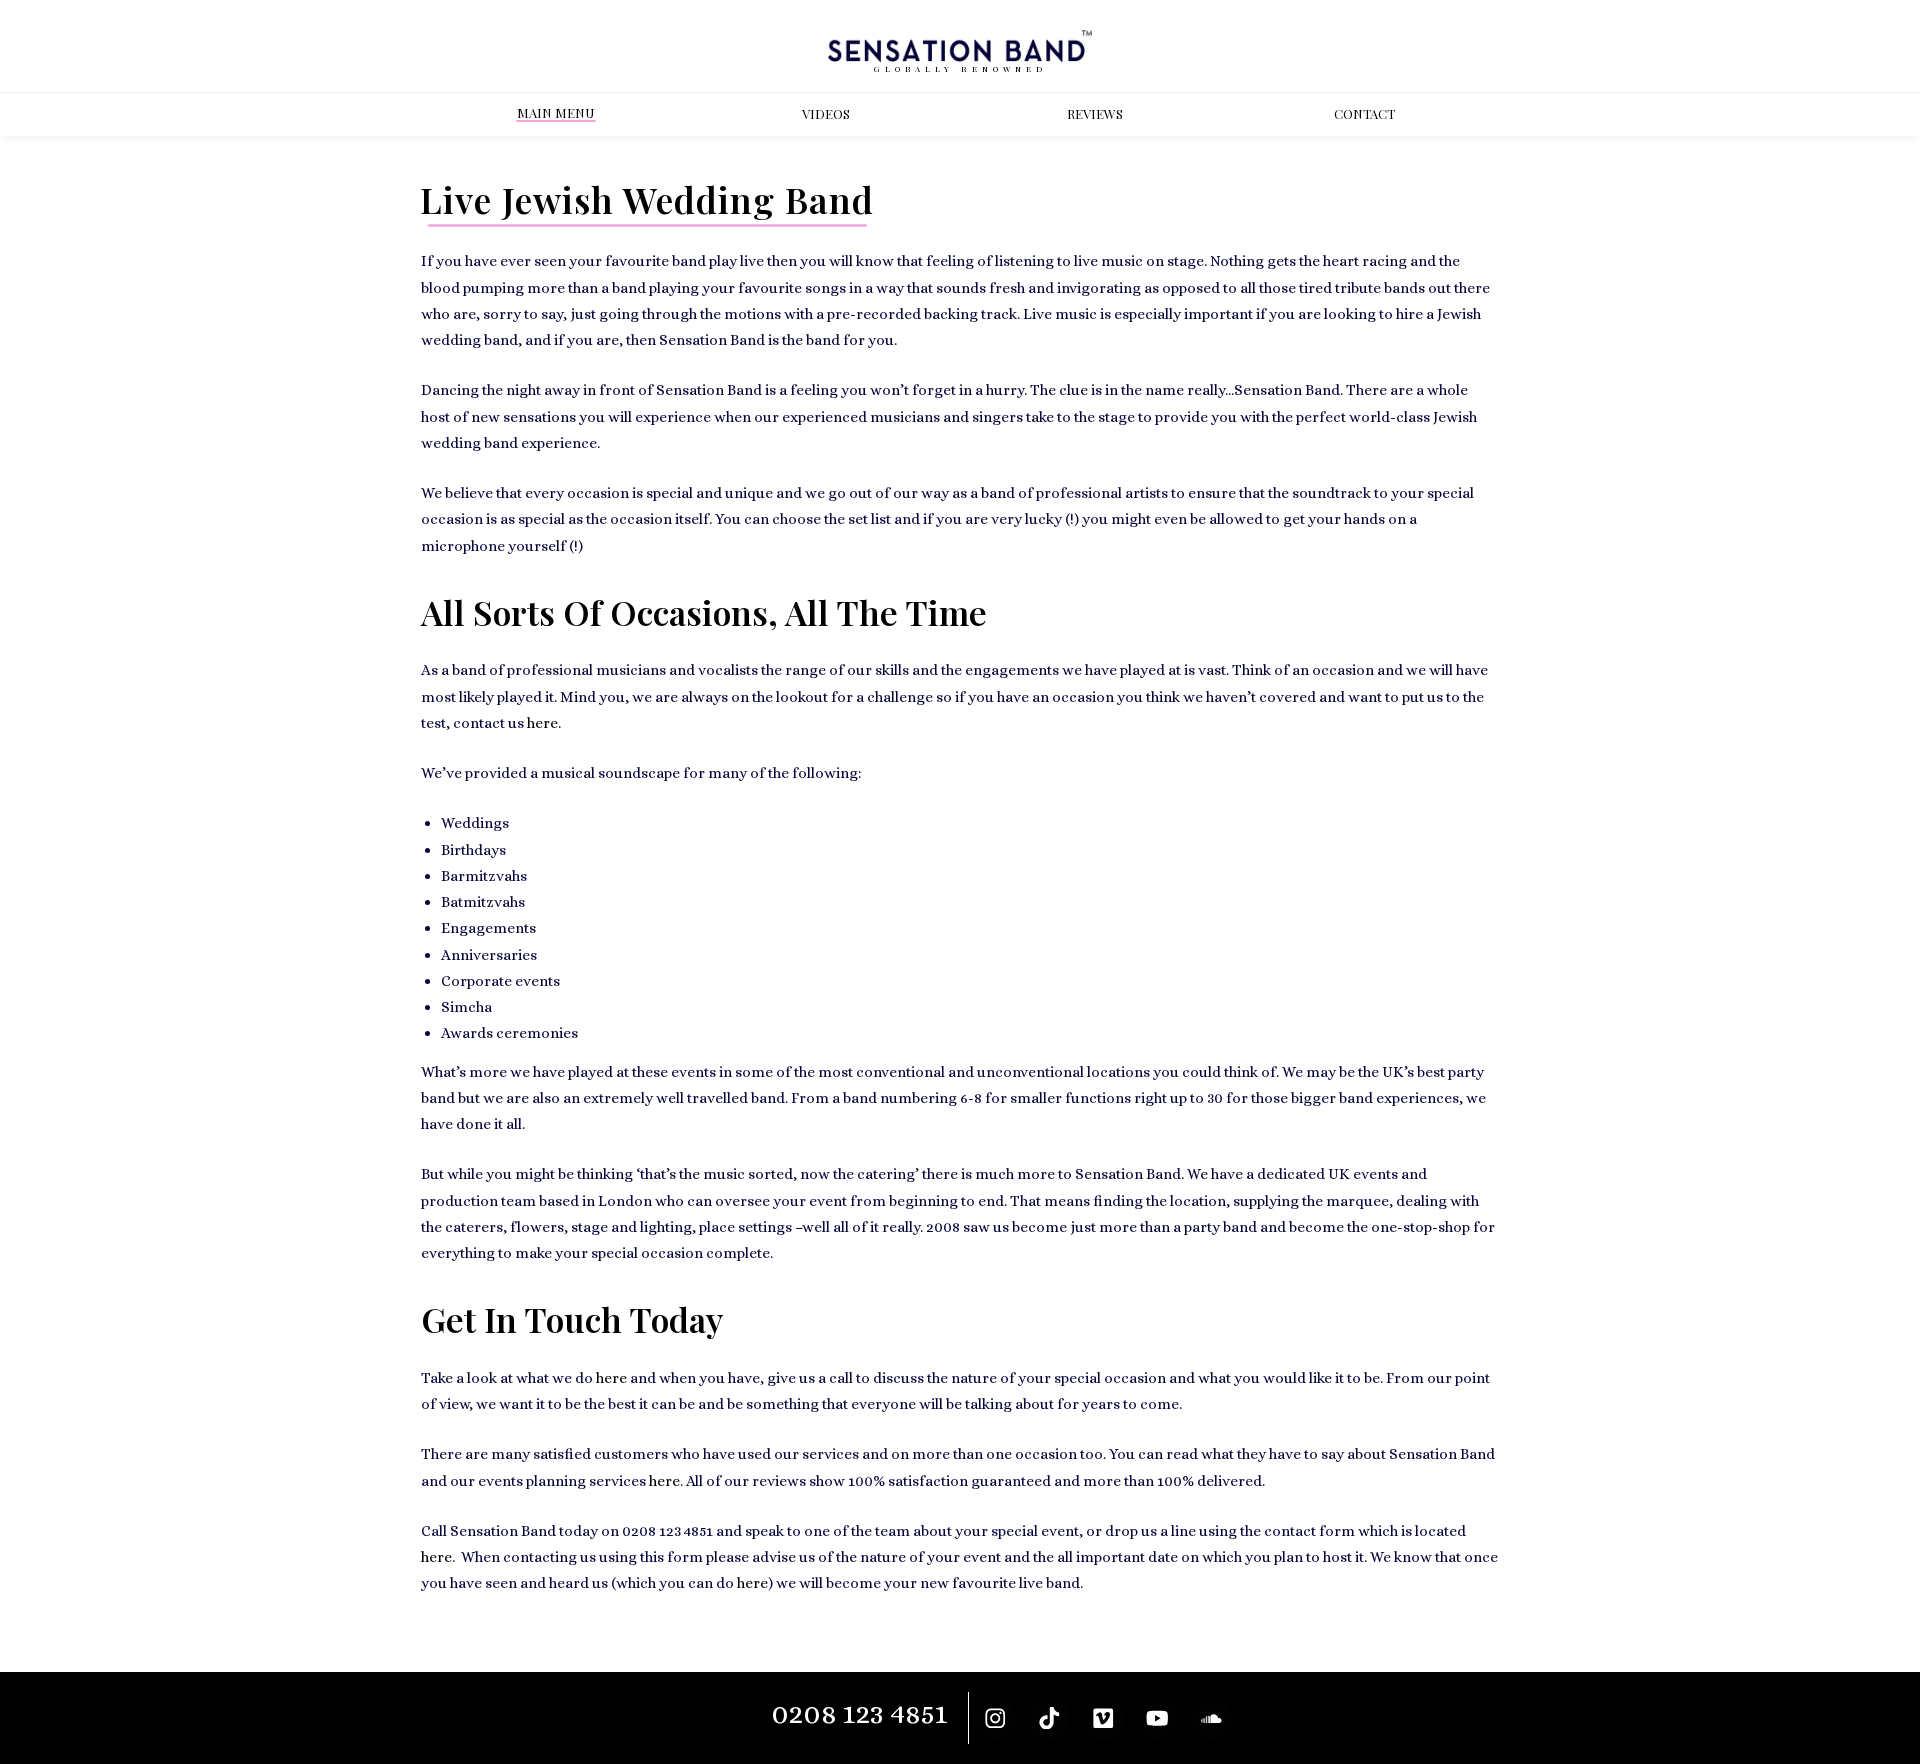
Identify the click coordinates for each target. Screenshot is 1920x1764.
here (542, 723)
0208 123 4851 (859, 1713)
